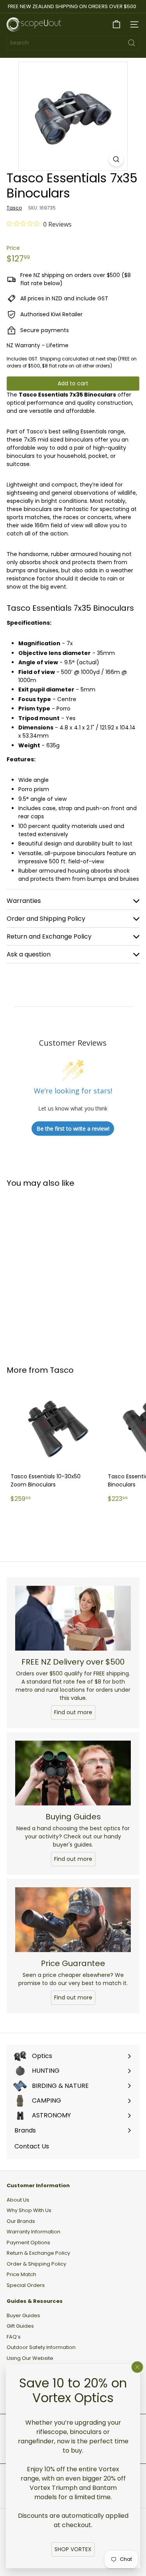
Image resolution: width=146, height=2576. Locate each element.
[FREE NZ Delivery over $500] (73, 1618)
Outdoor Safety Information (41, 2347)
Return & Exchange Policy (38, 2253)
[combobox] (73, 43)
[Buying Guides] (73, 1773)
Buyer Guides (23, 2315)
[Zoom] (116, 159)
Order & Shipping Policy (36, 2264)
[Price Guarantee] (73, 1920)
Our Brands (21, 2221)
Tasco (62, 1370)
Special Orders (26, 2285)
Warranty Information (33, 2232)
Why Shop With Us (29, 2210)
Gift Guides (20, 2326)
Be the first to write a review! (73, 1129)
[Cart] (116, 24)
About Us (18, 2200)
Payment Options (28, 2243)
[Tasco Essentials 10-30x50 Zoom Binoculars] (55, 1446)
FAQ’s (14, 2337)
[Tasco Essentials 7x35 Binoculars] (55, 1272)
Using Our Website (30, 2358)
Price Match (21, 2274)
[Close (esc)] (137, 2367)
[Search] (132, 43)
